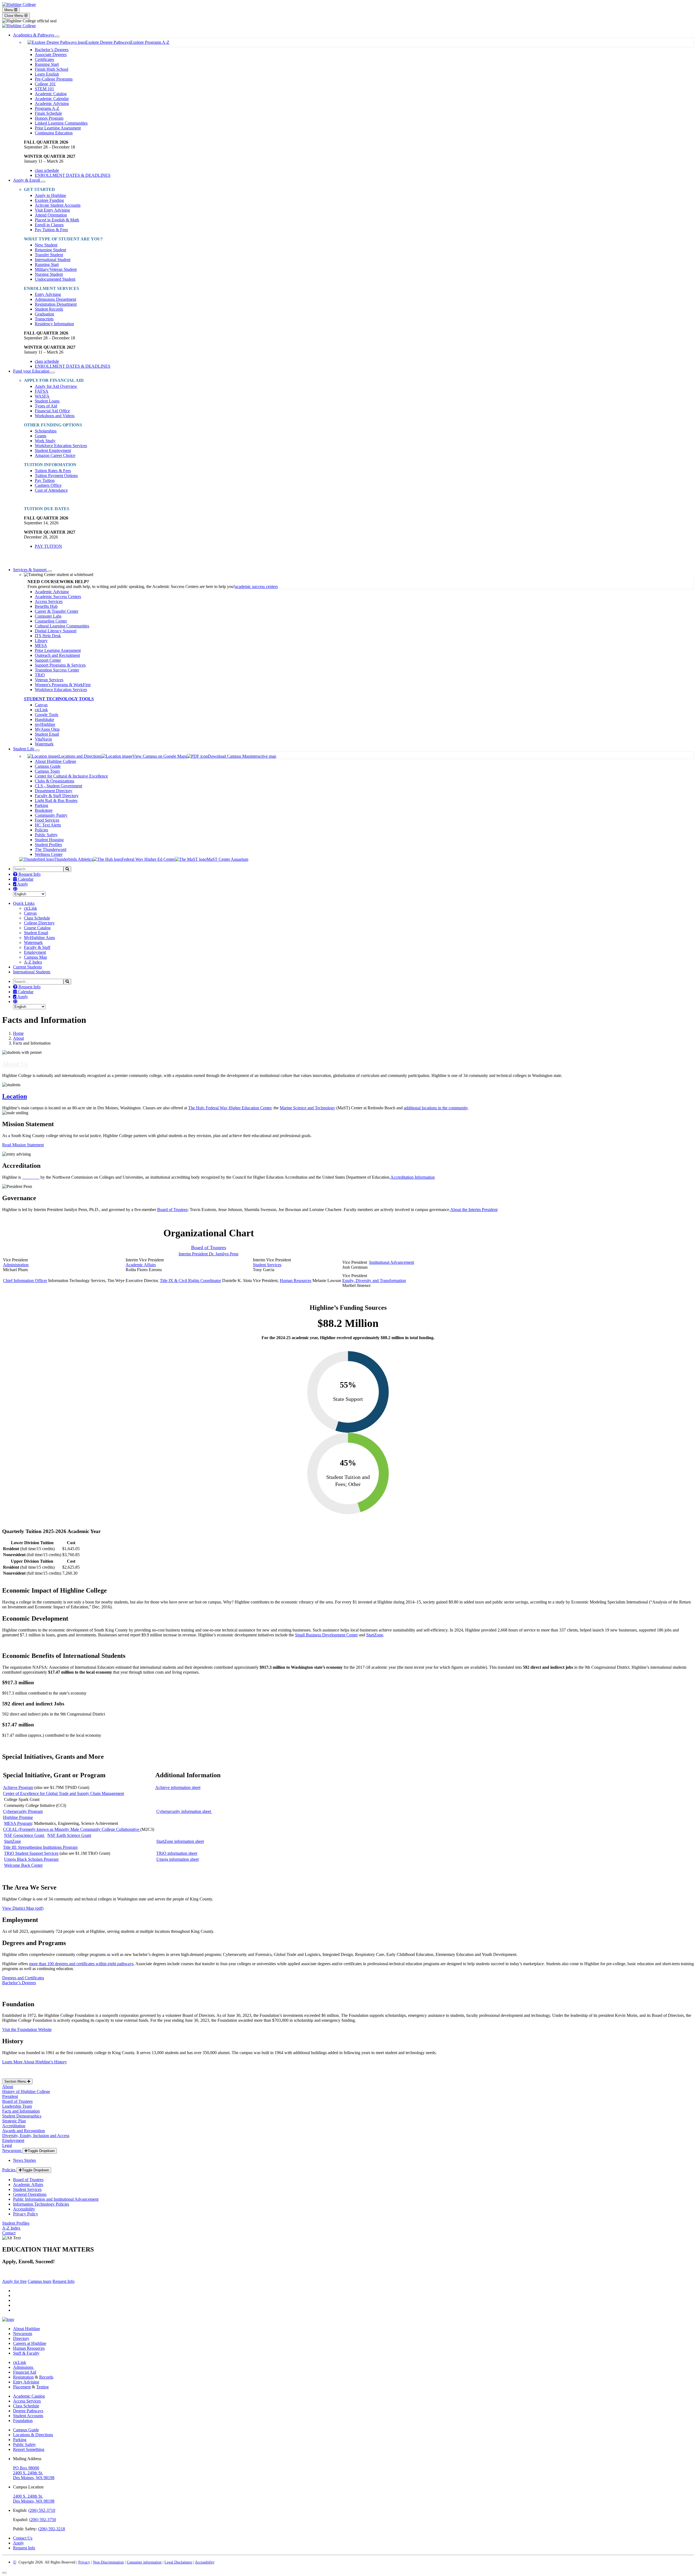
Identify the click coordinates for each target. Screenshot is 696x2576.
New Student (46, 245)
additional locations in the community (436, 1108)
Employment (35, 952)
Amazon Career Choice (55, 455)
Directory (21, 2338)
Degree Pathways (28, 2411)
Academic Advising (52, 103)
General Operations (30, 2194)
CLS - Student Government (58, 786)
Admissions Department (55, 299)
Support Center (48, 660)
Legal (7, 2145)
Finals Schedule (48, 113)
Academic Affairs (141, 1265)
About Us (15, 1064)
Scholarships (46, 431)
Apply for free (14, 2281)
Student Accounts (28, 2416)
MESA (41, 645)
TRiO (40, 675)
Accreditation (14, 2126)
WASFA (42, 396)
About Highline (27, 2329)
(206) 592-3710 (42, 2510)
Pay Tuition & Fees (51, 230)
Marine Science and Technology (307, 1108)
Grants (41, 436)
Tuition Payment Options (56, 476)
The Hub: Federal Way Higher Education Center (230, 1108)
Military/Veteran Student (56, 269)
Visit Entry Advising (52, 210)
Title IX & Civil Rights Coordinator (190, 1281)
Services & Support (30, 570)
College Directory (39, 923)
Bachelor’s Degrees (52, 50)
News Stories (24, 2160)
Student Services (267, 1265)
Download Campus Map (229, 756)
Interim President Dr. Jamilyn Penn (209, 1254)
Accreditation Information (413, 1177)
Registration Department (56, 304)
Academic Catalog (51, 94)
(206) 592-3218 (52, 2529)
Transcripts (44, 319)
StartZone (375, 1635)
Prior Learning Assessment (58, 128)
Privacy (84, 2562)
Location (15, 1096)
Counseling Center (51, 621)
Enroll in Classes (49, 225)
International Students (32, 972)
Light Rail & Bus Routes (56, 801)
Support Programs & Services (60, 665)
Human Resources (296, 1281)
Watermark (44, 744)
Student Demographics (22, 2116)
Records (46, 2377)
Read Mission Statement (23, 1145)
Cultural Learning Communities (62, 626)
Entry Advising (48, 294)
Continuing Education (54, 133)
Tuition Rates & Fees (53, 471)
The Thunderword (51, 849)
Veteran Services (49, 680)
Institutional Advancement (392, 1262)
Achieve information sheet (178, 1787)
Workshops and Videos (55, 416)
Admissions (24, 2367)
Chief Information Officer (25, 1281)
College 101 (45, 84)
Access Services (49, 601)
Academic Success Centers (58, 597)
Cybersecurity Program (23, 1811)
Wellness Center (49, 854)
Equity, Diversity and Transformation (374, 1281)
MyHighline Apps (39, 938)
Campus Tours (47, 771)
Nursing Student (49, 274)
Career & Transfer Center (57, 611)
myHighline (45, 724)
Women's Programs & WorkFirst (63, 685)
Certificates (44, 59)
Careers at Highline (30, 2343)
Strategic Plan (14, 2121)
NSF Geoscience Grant (25, 1835)
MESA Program (18, 1823)
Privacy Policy (26, 2214)
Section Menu (16, 2081)
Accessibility (24, 2209)
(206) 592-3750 (43, 2520)
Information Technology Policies (41, 2204)
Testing (42, 2387)
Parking (41, 805)
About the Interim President (474, 1210)
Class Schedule (37, 918)
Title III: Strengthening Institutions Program (40, 1847)
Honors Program (49, 118)
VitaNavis (43, 739)
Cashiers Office (48, 485)
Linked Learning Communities (61, 123)
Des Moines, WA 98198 (34, 2478)
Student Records (49, 309)
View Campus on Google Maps (160, 756)
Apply (22, 884)
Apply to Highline (50, 195)
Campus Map (35, 957)
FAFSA (42, 391)
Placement (22, 2387)
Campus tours (40, 2281)
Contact (9, 2233)
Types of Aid (46, 406)
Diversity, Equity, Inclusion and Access (36, 2136)
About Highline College (55, 761)
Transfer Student (49, 255)
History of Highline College (26, 2092)
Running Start (47, 64)
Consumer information (144, 2562)
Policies (41, 830)
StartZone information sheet (180, 1841)
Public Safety (46, 835)
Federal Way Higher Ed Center (148, 859)
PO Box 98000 (26, 2468)
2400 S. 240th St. (28, 2473)
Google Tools (46, 715)
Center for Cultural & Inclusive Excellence (71, 776)
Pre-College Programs (54, 79)
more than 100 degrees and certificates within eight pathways (81, 1964)
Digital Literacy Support (56, 631)
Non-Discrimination (108, 2562)
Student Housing (49, 840)
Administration (16, 1265)
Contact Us (23, 2538)
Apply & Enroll (27, 180)
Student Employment (53, 451)
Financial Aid (25, 2372)
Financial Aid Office (52, 411)
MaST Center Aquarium (227, 859)
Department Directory (54, 791)
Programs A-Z (47, 108)
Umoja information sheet (178, 1859)
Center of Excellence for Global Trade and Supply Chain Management (63, 1793)
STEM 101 (44, 89)
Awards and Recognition (24, 2131)
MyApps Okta (47, 729)
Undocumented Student (55, 279)
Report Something (29, 2449)
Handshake (44, 719)
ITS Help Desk (48, 636)
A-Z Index (33, 962)
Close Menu (14, 16)
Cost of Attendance (51, 490)
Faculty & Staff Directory (57, 796)
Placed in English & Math (57, 220)
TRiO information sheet (177, 1853)
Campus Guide (48, 766)
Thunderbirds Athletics (73, 859)
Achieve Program (18, 1787)
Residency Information (54, 324)
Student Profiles (48, 845)
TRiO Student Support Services (31, 1853)
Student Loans (47, 401)
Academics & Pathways (34, 35)
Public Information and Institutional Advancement (56, 2199)
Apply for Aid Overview (56, 386)
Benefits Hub (46, 606)
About (18, 1038)
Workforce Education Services (61, 446)
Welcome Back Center (23, 1865)
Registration (23, 2377)
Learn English (47, 74)
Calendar (25, 879)
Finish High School (52, 69)
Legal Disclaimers (178, 2562)
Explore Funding (49, 200)
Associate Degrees (51, 55)
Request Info (29, 874)
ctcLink (41, 710)
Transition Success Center (57, 670)
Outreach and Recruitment (57, 655)
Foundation (23, 2421)
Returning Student (50, 250)
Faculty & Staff (37, 947)
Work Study (45, 441)
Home (18, 1033)
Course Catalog (37, 928)
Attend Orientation (51, 215)
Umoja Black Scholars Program (31, 1859)
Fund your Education (32, 371)
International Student (53, 260)
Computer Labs (48, 616)
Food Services (47, 820)
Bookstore (44, 810)
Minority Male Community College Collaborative (72, 1829)
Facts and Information (21, 2111)
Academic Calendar (52, 99)
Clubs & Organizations (55, 781)
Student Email (47, 734)
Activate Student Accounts (58, 205)
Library (41, 641)
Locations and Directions (80, 756)
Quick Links (24, 903)
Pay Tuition (45, 480)
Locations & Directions (33, 2435)
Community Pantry (51, 815)
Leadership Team (17, 2106)
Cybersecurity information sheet (184, 1811)
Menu (9, 10)
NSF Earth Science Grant (69, 1835)
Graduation (44, 314)
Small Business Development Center (326, 1635)
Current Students (27, 967)
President (10, 2096)
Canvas (41, 705)
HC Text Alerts (48, 825)
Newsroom (12, 2151)
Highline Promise (18, 1817)
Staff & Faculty (26, 2353)
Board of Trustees (172, 1210)
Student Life (24, 749)
